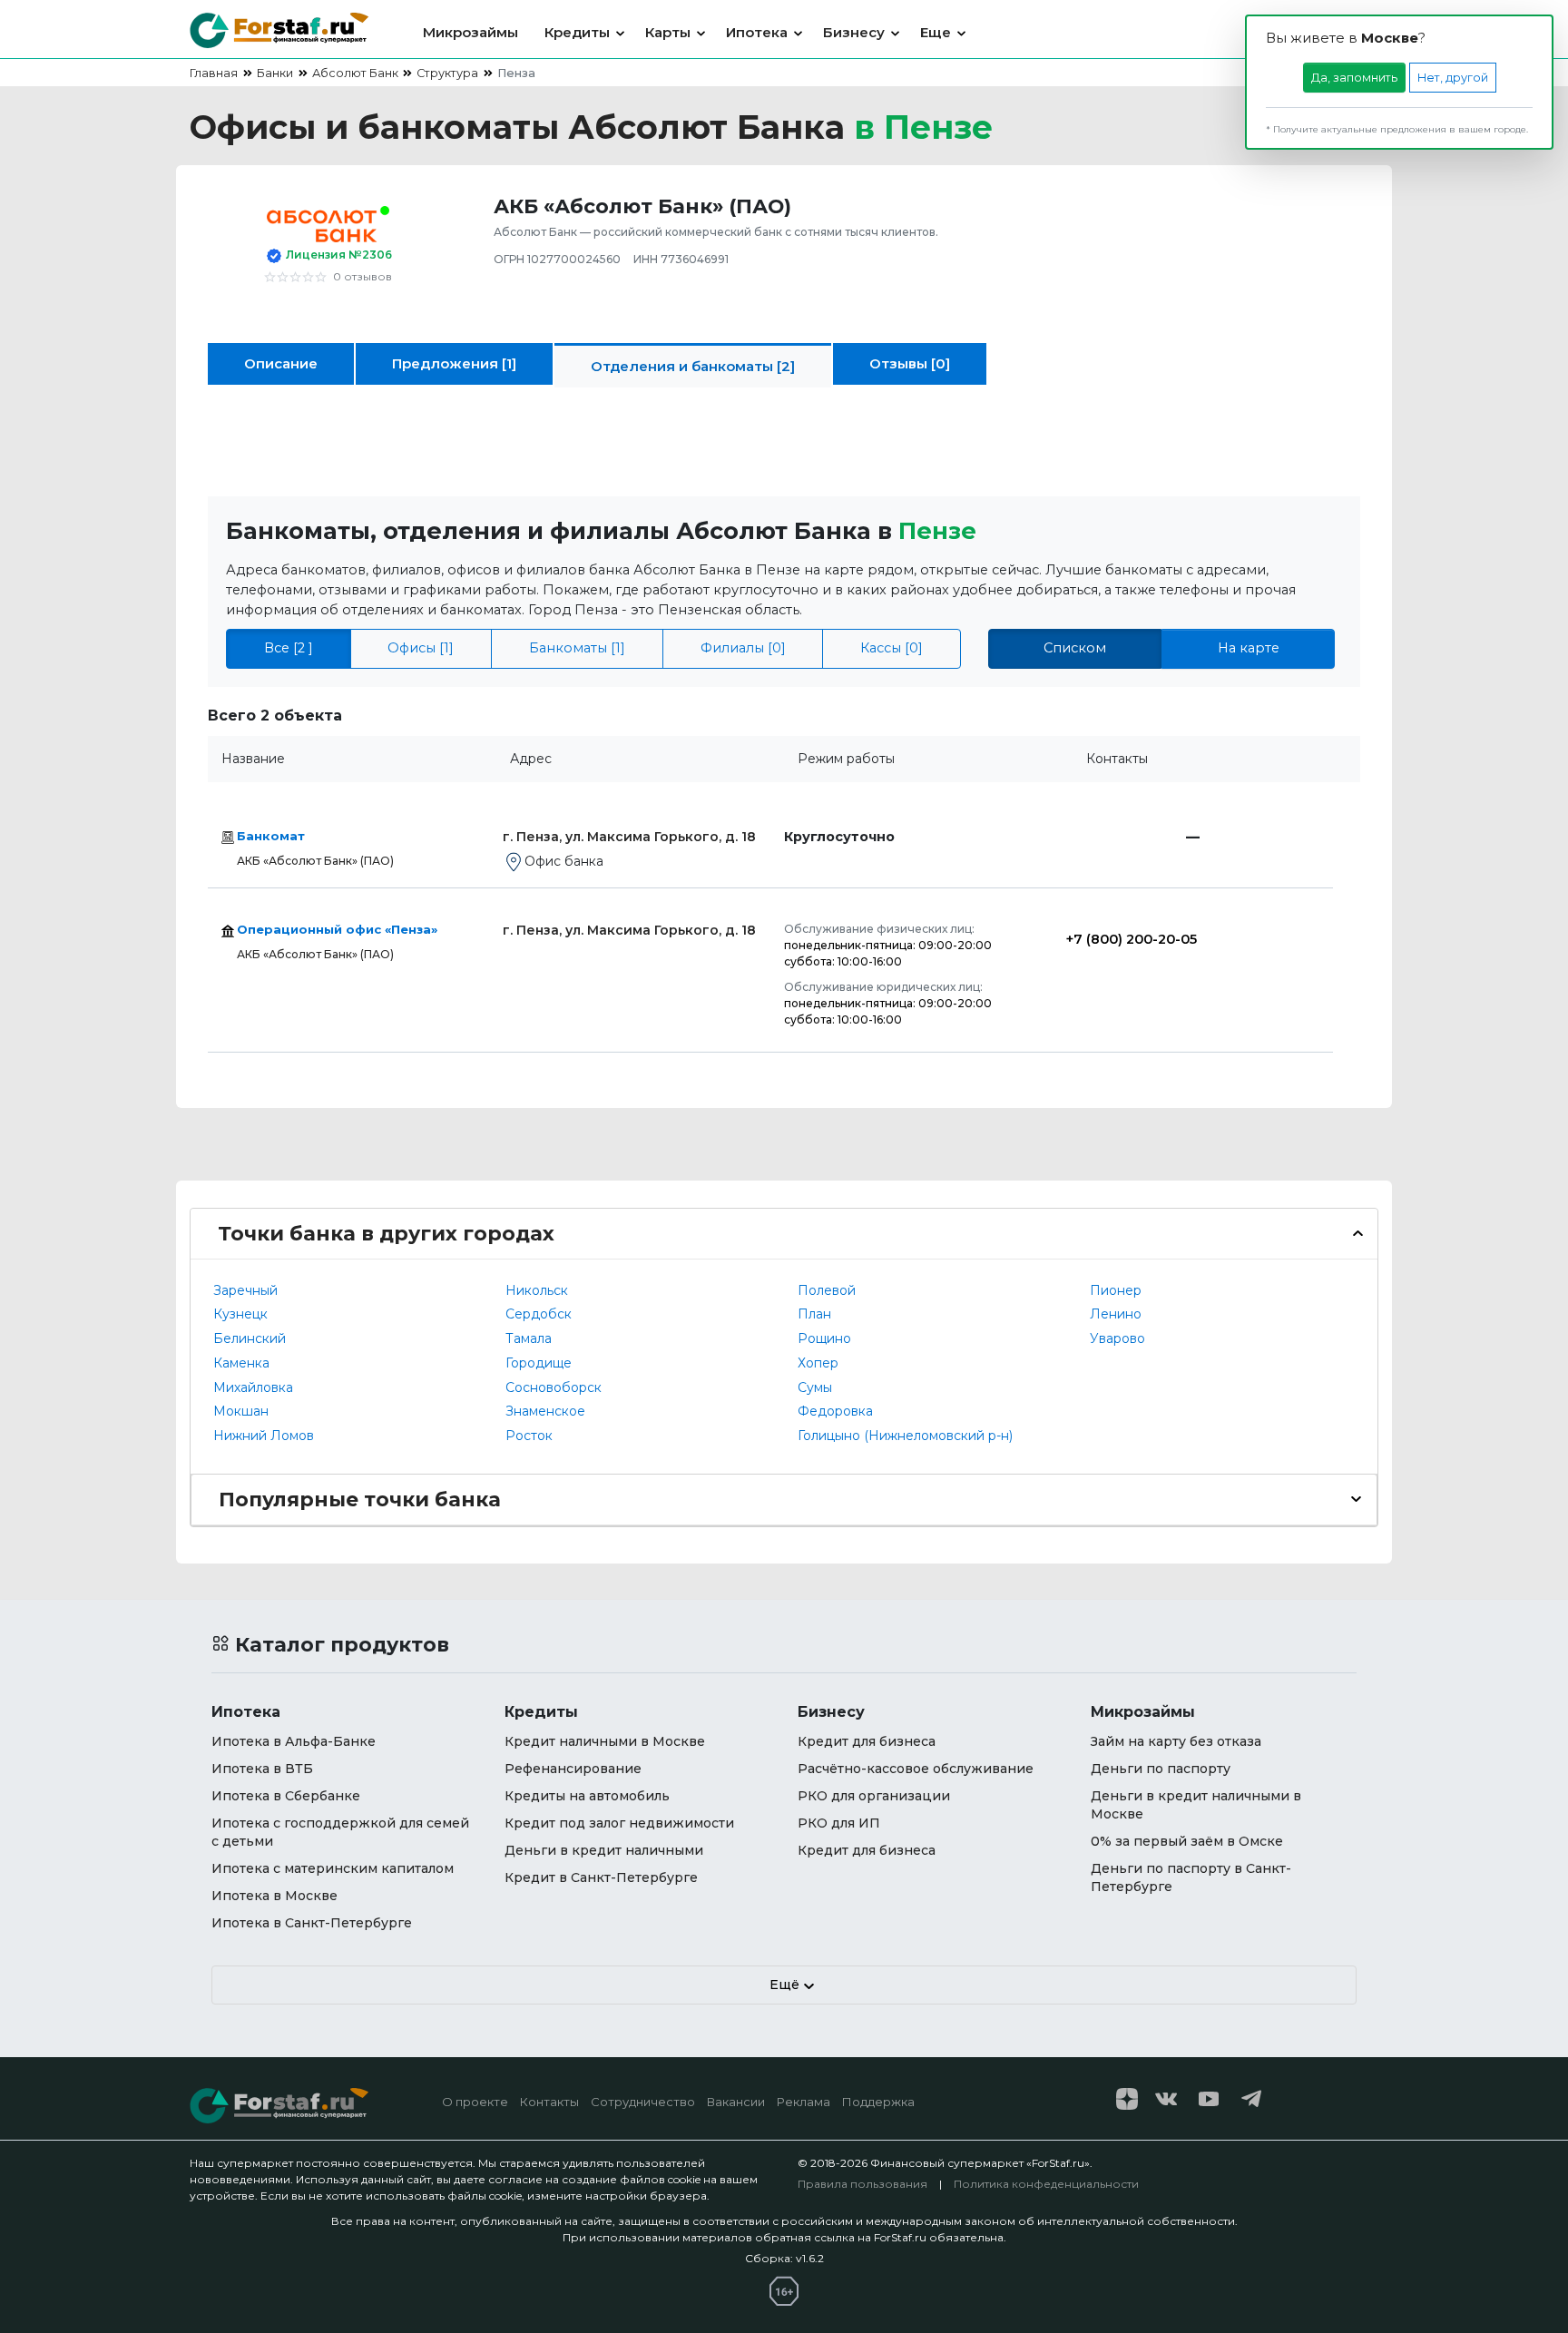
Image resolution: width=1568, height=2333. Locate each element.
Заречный (245, 1290)
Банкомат (271, 836)
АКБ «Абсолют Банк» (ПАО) (315, 861)
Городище (539, 1363)
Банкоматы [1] (577, 648)
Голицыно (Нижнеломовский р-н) (905, 1436)
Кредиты (577, 32)
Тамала (529, 1338)
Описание (281, 363)
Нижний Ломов (264, 1436)
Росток (529, 1436)
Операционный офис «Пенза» (337, 929)
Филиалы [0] (743, 648)
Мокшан (241, 1411)
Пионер (1116, 1290)
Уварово (1117, 1338)
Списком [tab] (1075, 648)
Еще (936, 32)
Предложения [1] (454, 363)
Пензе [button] (937, 530)
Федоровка (835, 1411)
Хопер (818, 1363)
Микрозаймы (470, 32)
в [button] (923, 127)
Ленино (1116, 1314)
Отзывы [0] (910, 363)
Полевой (827, 1290)
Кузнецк (240, 1314)
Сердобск (539, 1314)
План (814, 1314)
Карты (668, 32)
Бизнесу (854, 32)
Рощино (824, 1338)
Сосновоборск (554, 1387)
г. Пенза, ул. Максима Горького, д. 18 (629, 837)
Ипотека (757, 32)
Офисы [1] (421, 648)
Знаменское (545, 1411)
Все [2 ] (289, 648)
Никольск (537, 1290)
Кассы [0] (892, 648)
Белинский (250, 1338)
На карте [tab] (1249, 648)
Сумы (815, 1387)
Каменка (241, 1363)
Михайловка (253, 1387)
